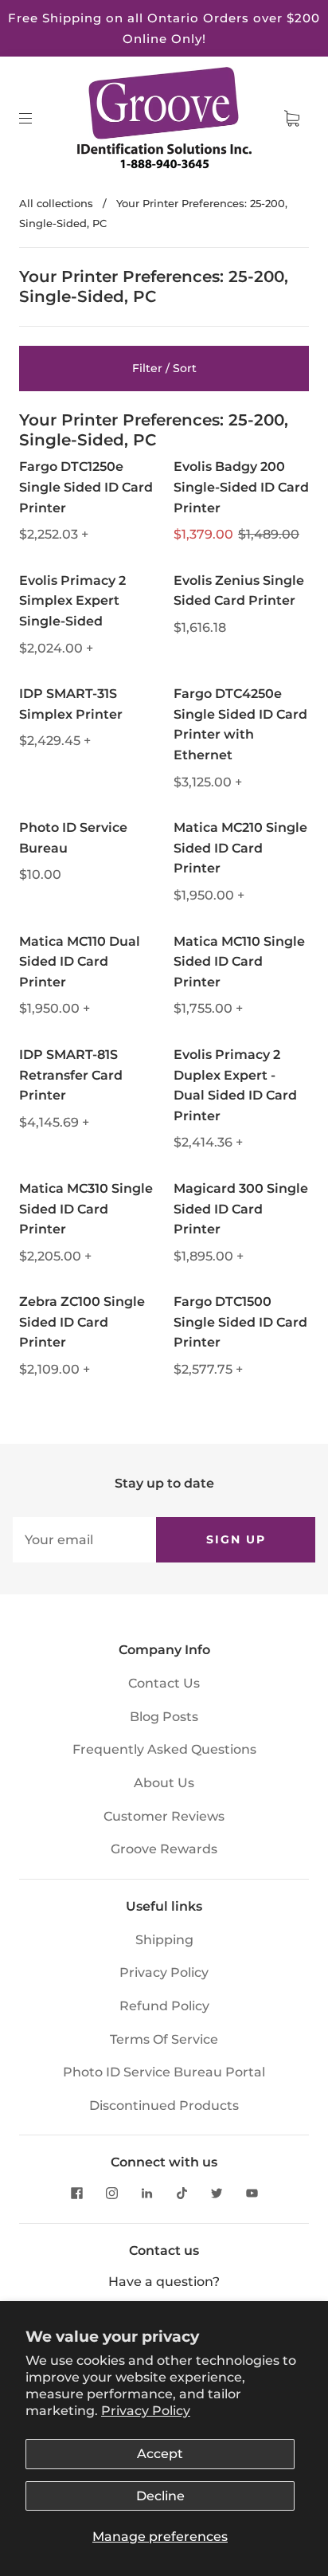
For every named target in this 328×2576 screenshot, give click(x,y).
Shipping (164, 1940)
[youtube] (252, 2193)
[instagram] (111, 2193)
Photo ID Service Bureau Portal (164, 2072)
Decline (160, 2496)
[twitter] (217, 2193)
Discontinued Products (164, 2105)
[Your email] (84, 1540)
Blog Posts (164, 1717)
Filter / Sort (164, 368)
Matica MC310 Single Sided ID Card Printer (86, 1209)
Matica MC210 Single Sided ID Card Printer (240, 848)
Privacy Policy (146, 2411)
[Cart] (291, 119)
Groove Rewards (164, 1849)
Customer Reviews (164, 1816)
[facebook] (76, 2193)
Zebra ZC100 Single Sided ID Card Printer (82, 1322)
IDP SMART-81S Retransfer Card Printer (71, 1075)
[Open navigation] (37, 119)
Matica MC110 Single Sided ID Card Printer (239, 962)
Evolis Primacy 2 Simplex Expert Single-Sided (72, 601)
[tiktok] (182, 2193)
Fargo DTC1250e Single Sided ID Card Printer (86, 487)
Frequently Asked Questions (164, 1749)
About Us (164, 1783)
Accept (160, 2454)
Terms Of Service (164, 2039)
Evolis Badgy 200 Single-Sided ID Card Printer (241, 487)
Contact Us (164, 1683)
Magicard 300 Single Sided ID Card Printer (241, 1209)
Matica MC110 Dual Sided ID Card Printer (80, 962)
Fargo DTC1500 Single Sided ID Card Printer (240, 1322)
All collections (56, 203)
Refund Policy (164, 2006)
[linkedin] (146, 2193)
